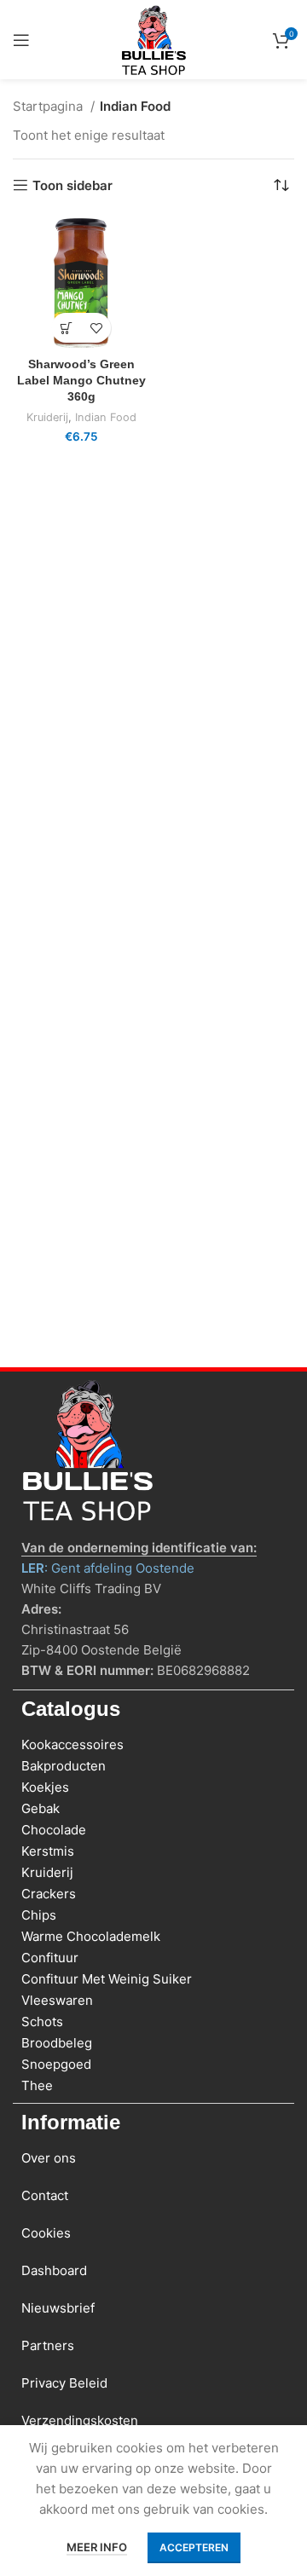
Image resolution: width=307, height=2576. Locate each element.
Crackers (49, 1894)
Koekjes (45, 1787)
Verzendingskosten (80, 2420)
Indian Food (106, 417)
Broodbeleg (57, 2043)
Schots (42, 2022)
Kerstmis (48, 1851)
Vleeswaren (57, 2000)
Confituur (50, 1958)
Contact (45, 2195)
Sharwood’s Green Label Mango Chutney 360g (81, 381)
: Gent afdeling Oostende (108, 1568)
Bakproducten (64, 1766)
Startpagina (49, 106)
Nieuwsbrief (58, 2308)
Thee (37, 2085)
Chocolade (54, 1830)
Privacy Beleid (64, 2383)
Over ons (49, 2158)
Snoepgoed (56, 2064)
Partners (48, 2345)
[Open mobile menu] (21, 40)
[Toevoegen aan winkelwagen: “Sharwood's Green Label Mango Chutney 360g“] (66, 328)
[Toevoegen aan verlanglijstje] (96, 328)
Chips (39, 1915)
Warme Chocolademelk (91, 1936)
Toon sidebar (72, 185)
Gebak (41, 1808)
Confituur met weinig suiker (107, 1979)
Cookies (46, 2233)
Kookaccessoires (72, 1744)
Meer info (97, 2547)
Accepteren (194, 2547)
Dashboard (54, 2270)
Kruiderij (47, 417)
